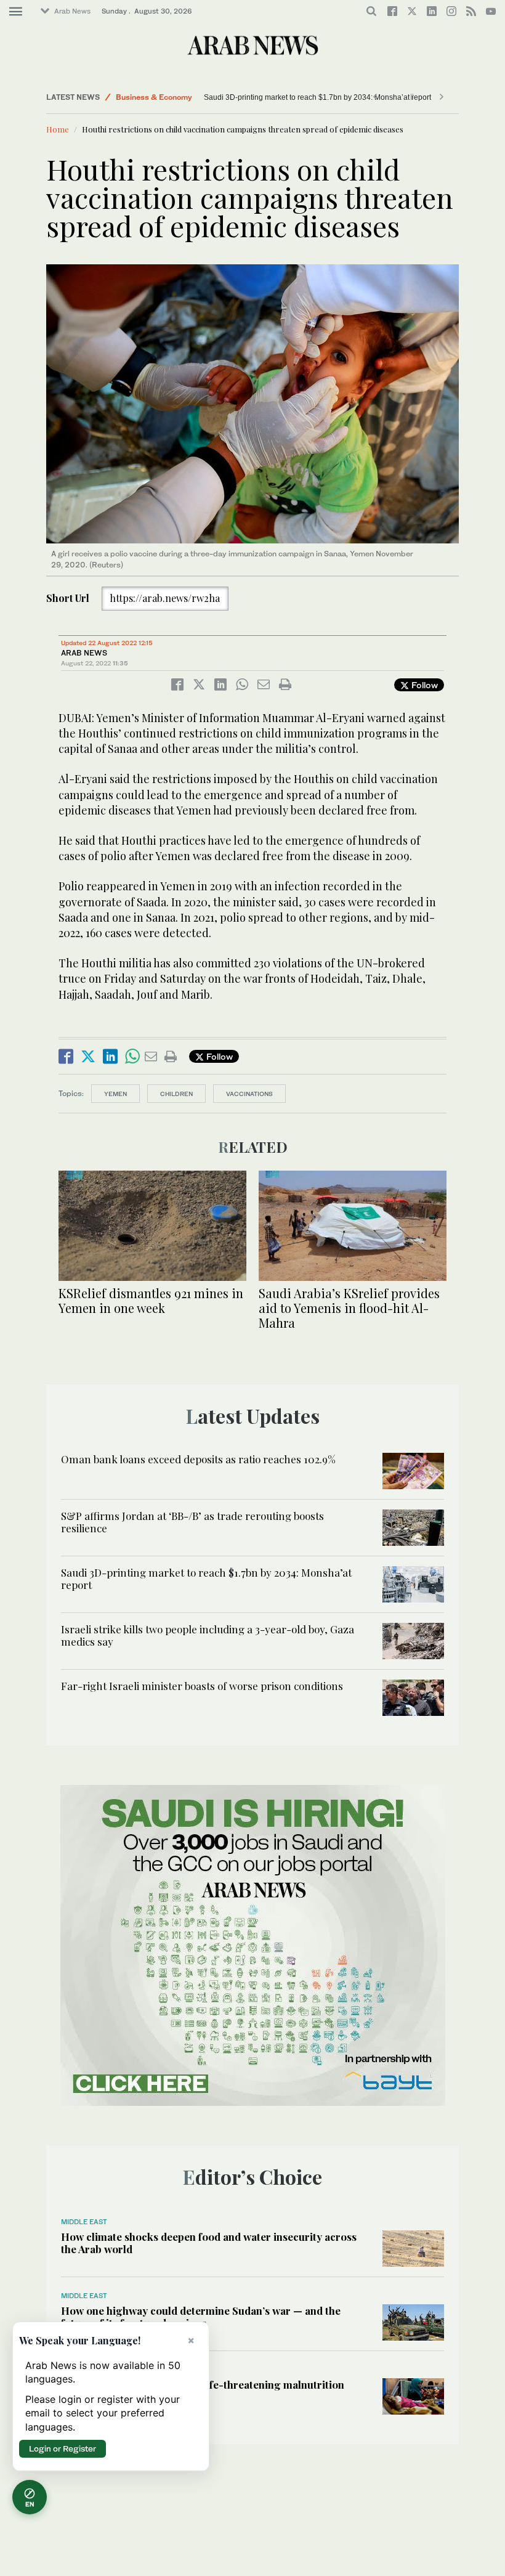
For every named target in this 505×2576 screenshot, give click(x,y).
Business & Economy (154, 97)
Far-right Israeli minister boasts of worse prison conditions (202, 1686)
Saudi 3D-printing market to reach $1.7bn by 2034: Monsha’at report (282, 97)
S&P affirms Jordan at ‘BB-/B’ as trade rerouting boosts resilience (192, 1522)
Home (58, 129)
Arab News (72, 11)
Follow (423, 685)
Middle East (84, 2222)
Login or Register (63, 2448)
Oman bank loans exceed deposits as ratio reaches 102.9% (198, 1459)
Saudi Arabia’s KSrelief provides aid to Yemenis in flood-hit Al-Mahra (349, 1308)
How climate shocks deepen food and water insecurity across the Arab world (209, 2243)
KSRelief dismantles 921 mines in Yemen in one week (151, 1300)
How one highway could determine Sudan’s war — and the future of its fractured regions (201, 2317)
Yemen (115, 1094)
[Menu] (16, 12)
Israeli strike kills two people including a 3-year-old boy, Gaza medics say (208, 1635)
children (176, 1094)
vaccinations (249, 1094)
